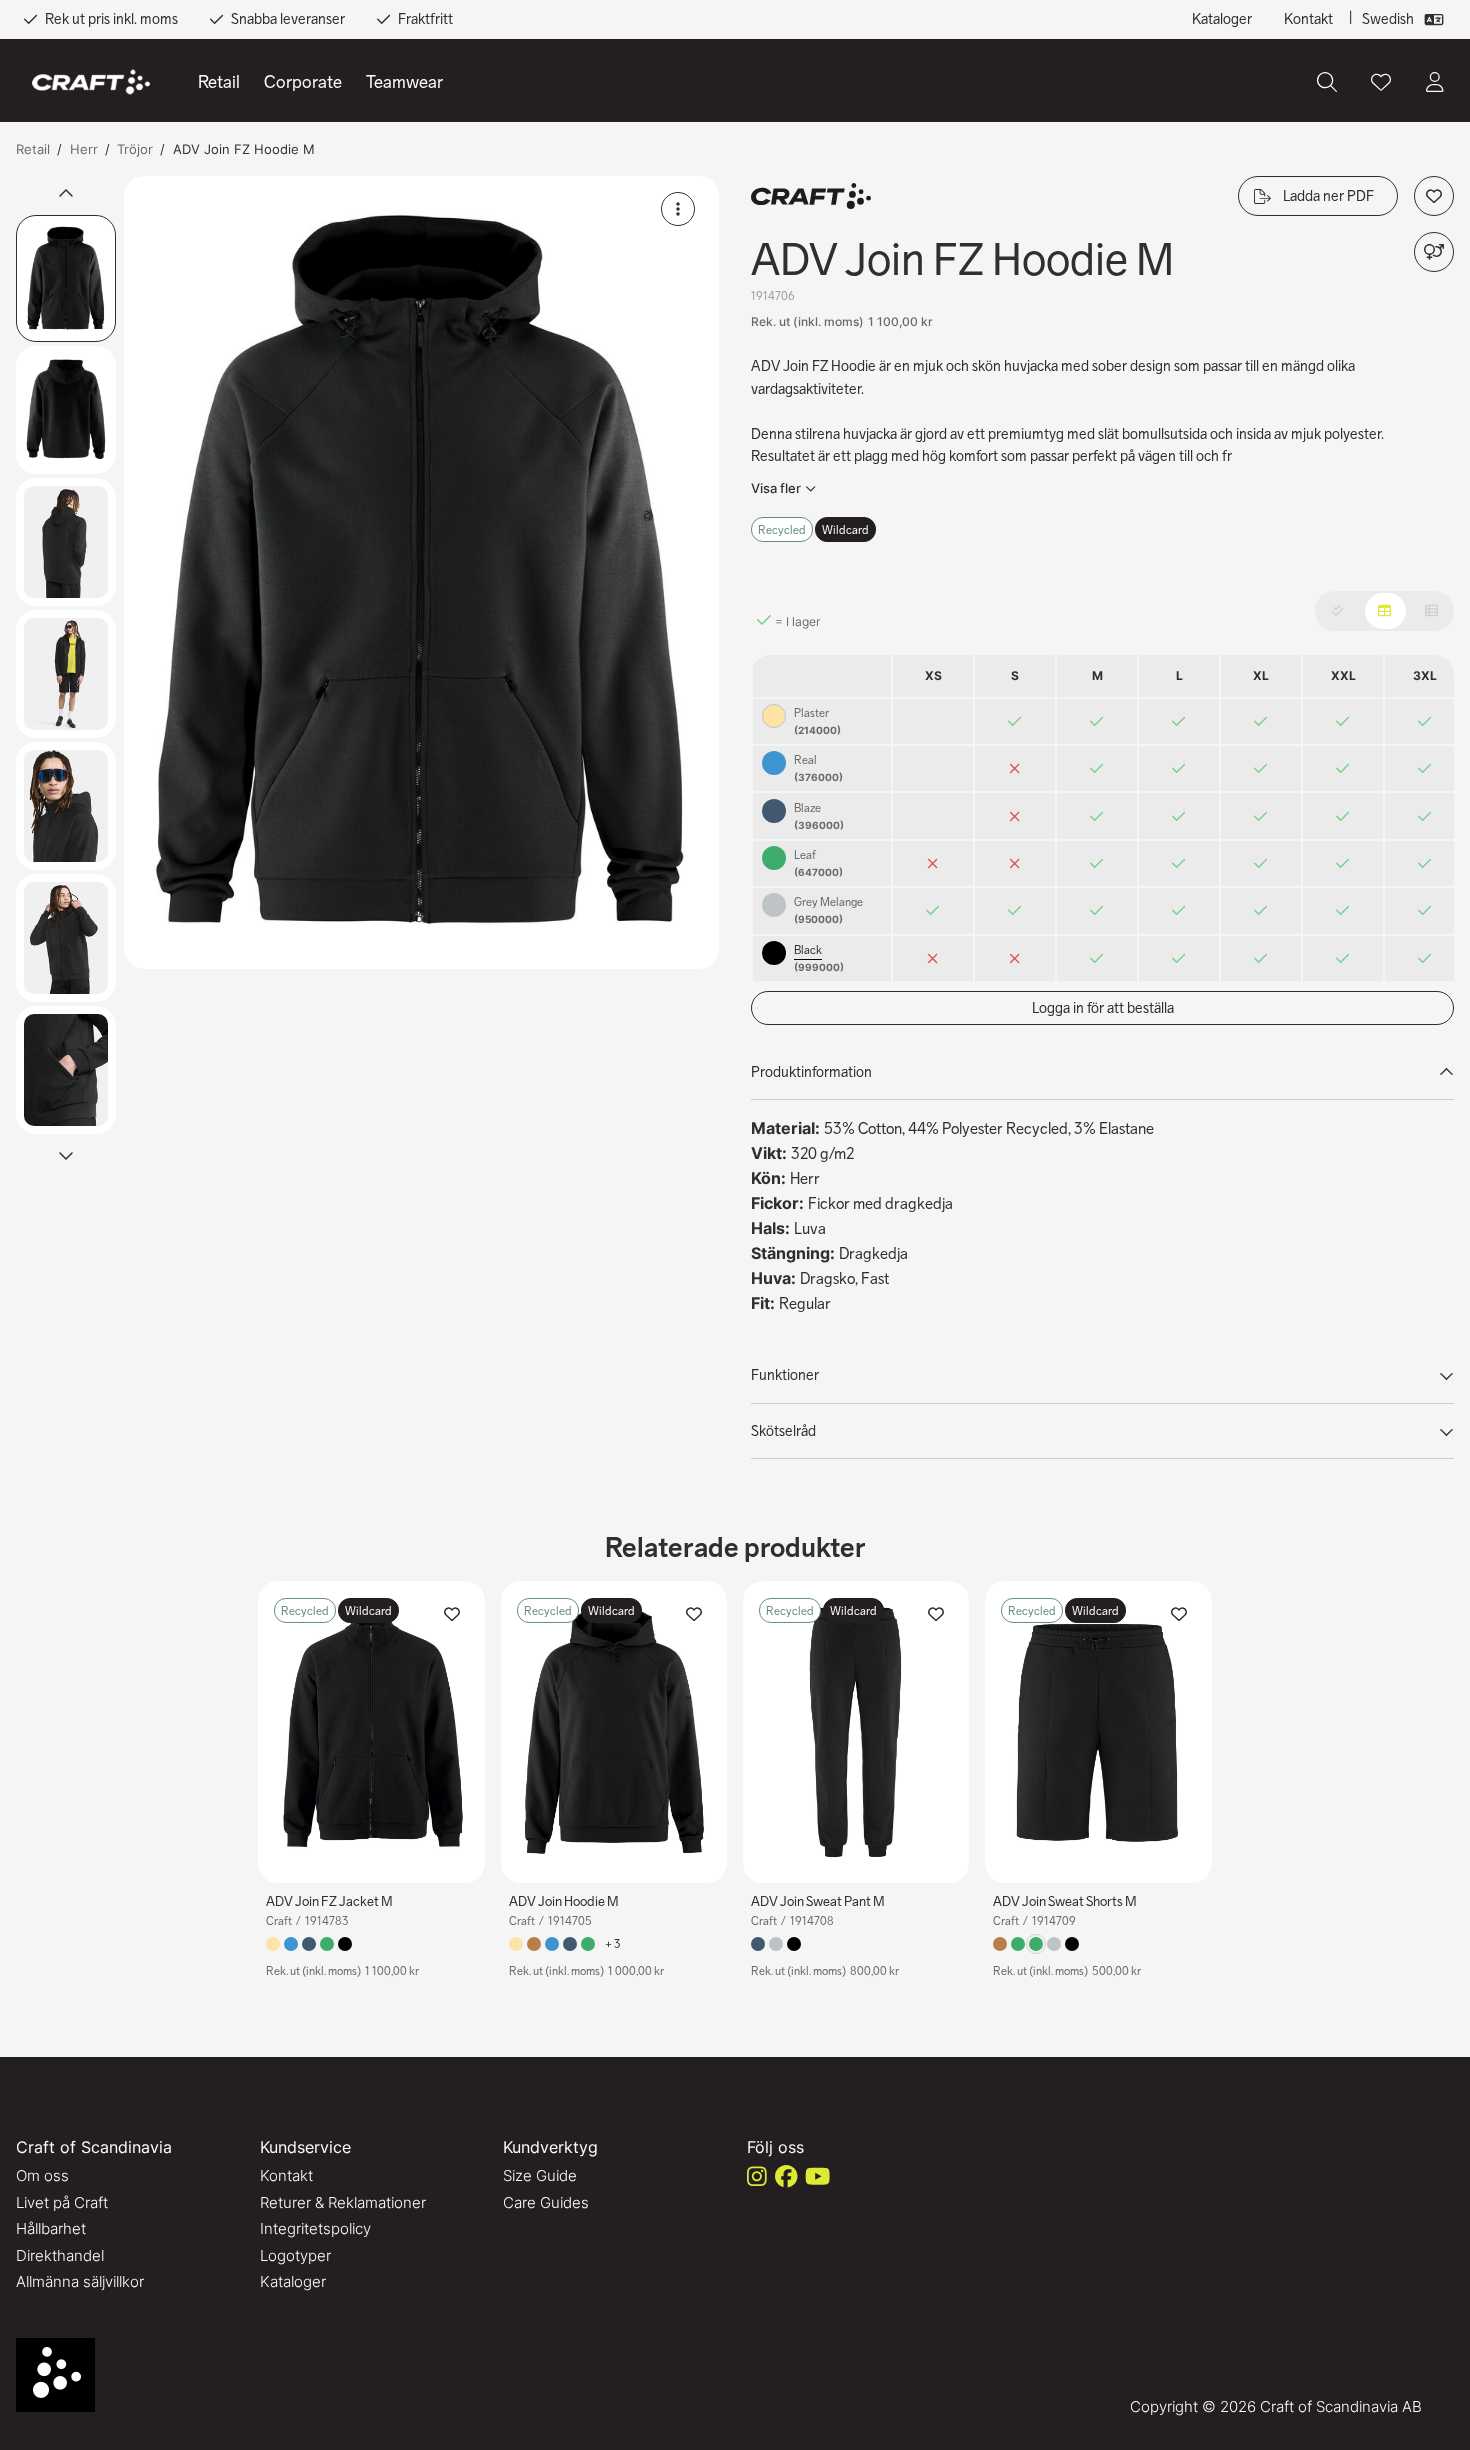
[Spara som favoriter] (1381, 82)
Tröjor (135, 149)
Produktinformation (811, 1072)
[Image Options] (678, 209)
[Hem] (91, 82)
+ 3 (612, 1944)
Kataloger (1222, 19)
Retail (219, 82)
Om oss (42, 2175)
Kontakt (1308, 19)
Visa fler (776, 488)
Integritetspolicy (315, 2228)
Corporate (303, 82)
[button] (421, 572)
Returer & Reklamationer (343, 2202)
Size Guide (540, 2175)
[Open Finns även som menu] (1434, 252)
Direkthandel (60, 2255)
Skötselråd (783, 1431)
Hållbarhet (51, 2228)
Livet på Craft (62, 2202)
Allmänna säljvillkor (80, 2281)
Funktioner (785, 1375)
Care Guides (546, 2202)
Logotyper (295, 2255)
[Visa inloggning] (1435, 82)
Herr (84, 149)
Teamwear (404, 82)
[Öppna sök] (1327, 82)
